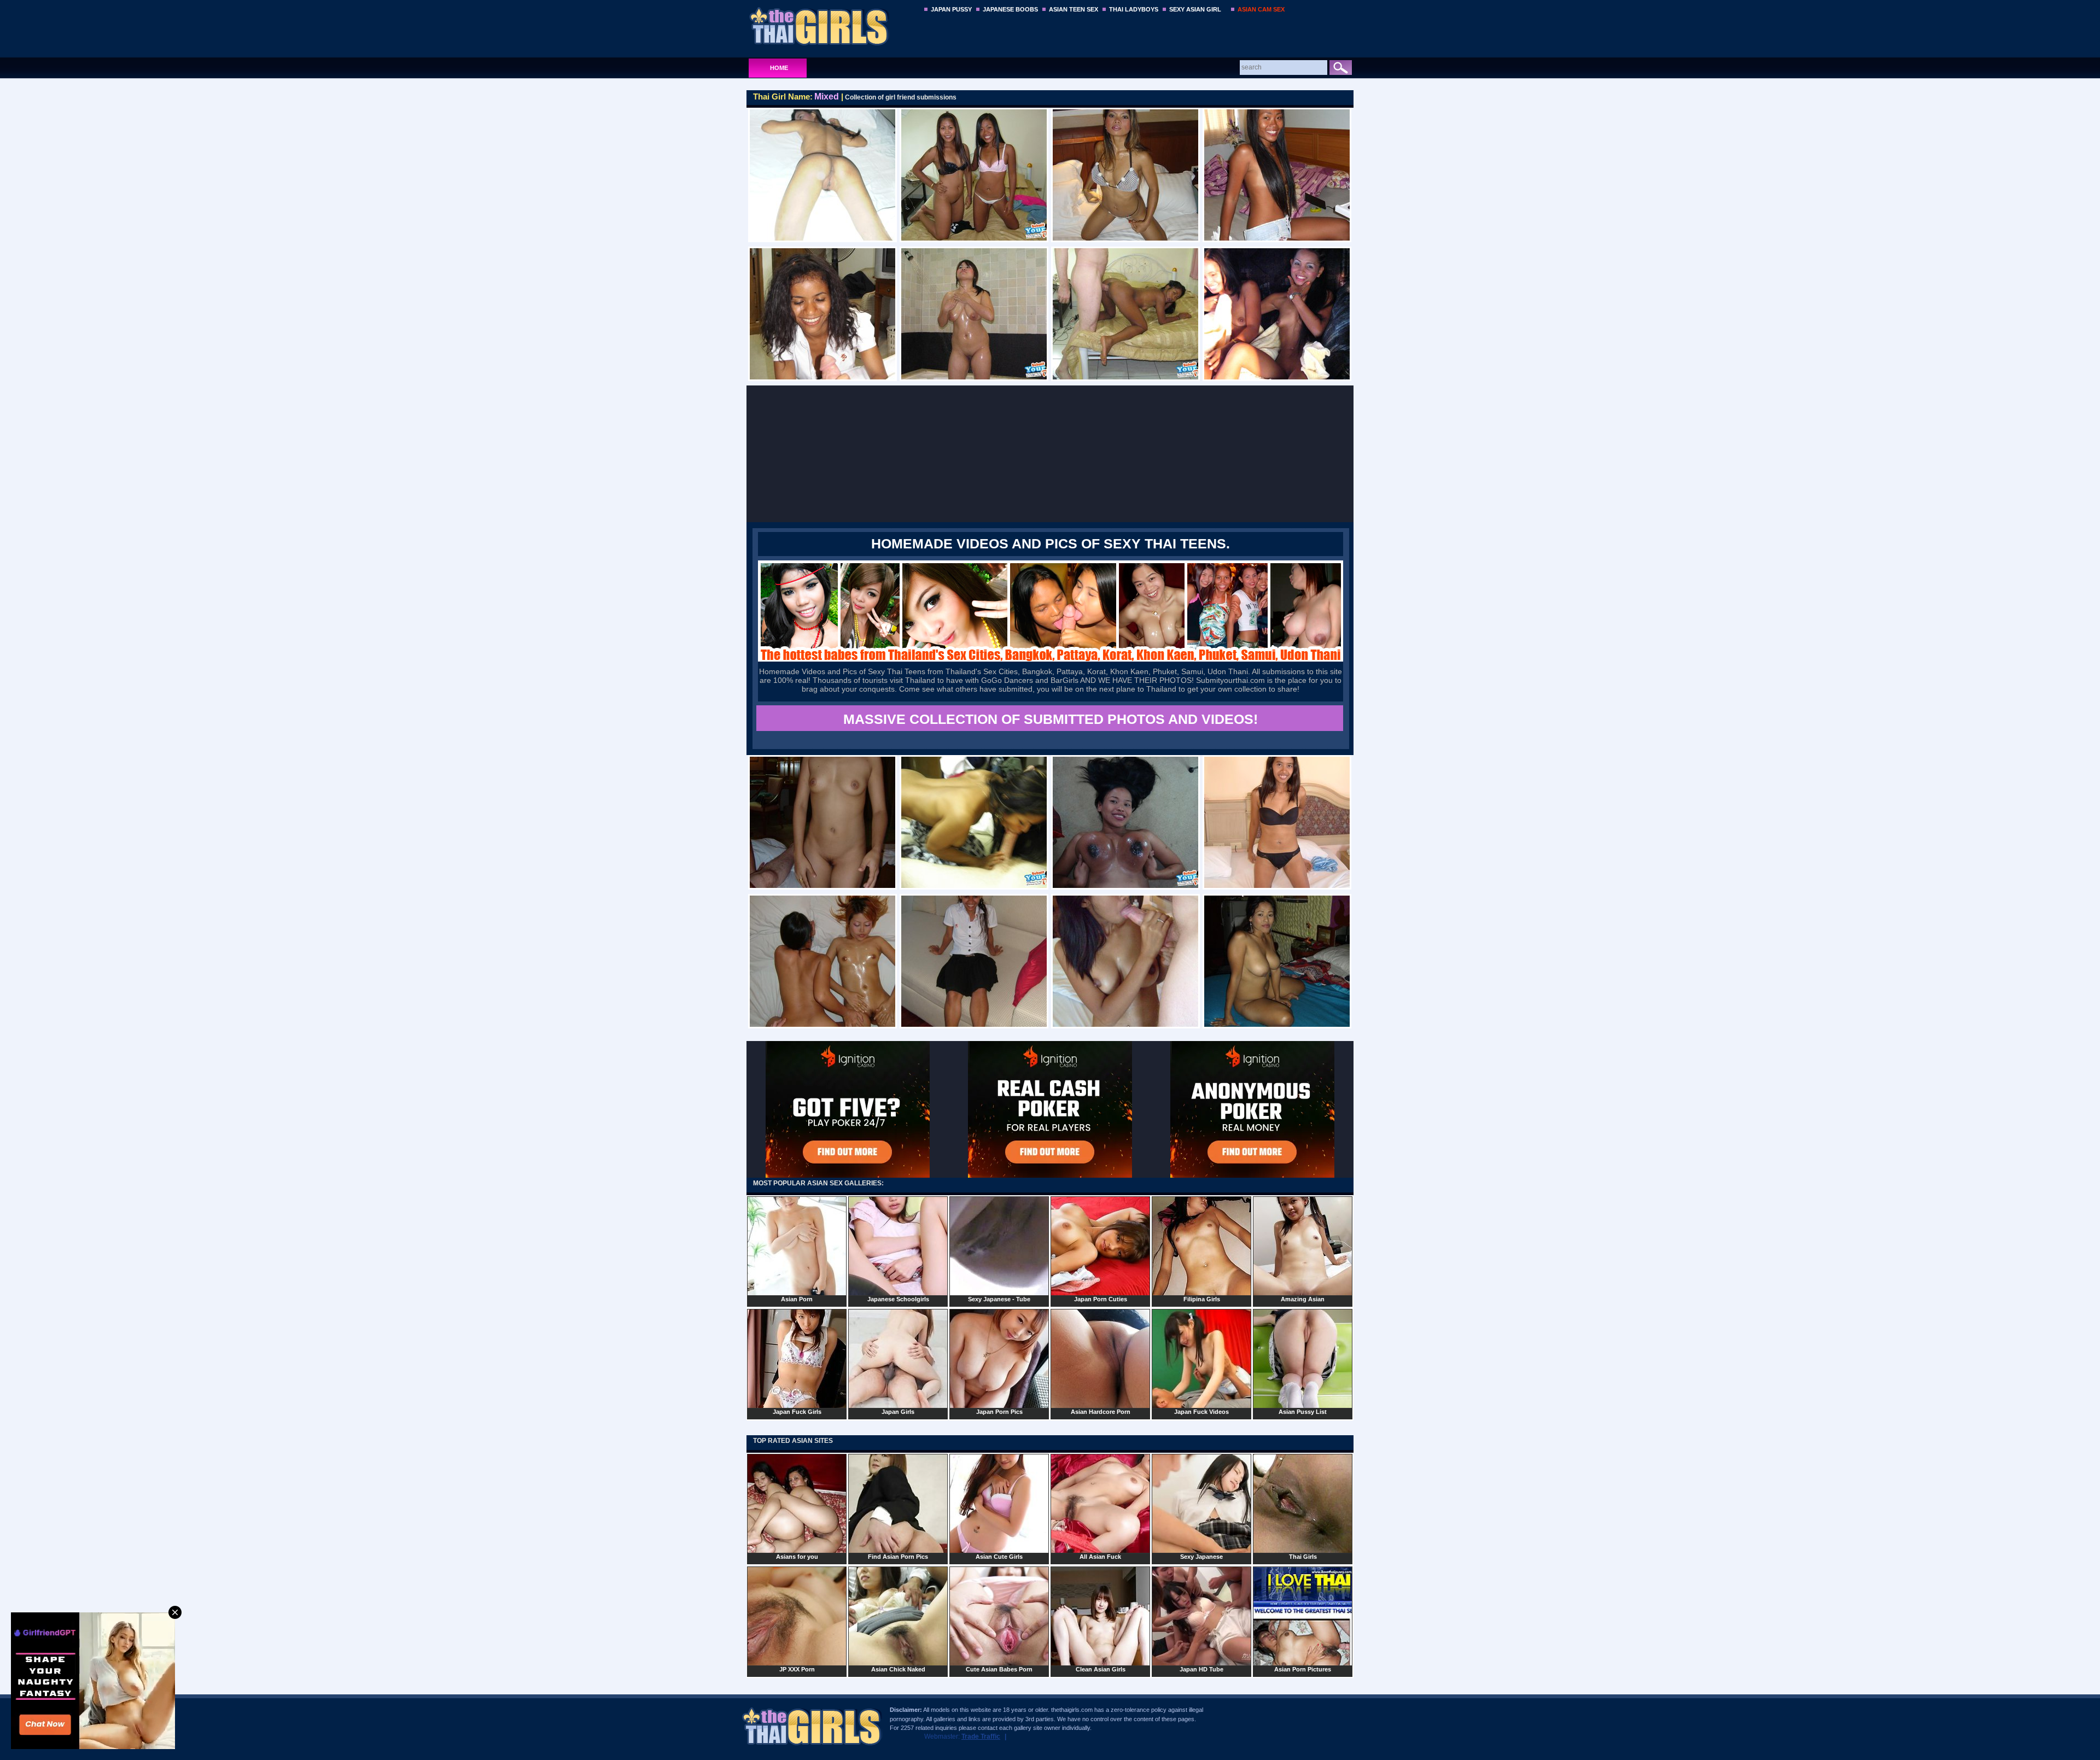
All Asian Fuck (1100, 1557)
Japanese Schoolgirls (898, 1299)
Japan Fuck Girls (797, 1412)
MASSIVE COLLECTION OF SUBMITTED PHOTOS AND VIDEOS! (1051, 719)
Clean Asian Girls (1101, 1669)
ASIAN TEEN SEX (1074, 9)
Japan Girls (898, 1412)
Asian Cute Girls (999, 1557)
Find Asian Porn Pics (898, 1557)
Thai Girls (1303, 1557)
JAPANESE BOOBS (1010, 9)
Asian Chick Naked (898, 1669)
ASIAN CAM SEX (1261, 9)
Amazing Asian (1303, 1299)
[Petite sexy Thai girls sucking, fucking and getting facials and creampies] (1051, 659)
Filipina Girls (1202, 1299)
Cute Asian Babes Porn (999, 1669)
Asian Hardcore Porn (1101, 1412)
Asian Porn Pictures (1303, 1669)
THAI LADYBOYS (1134, 9)
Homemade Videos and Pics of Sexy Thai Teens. (1051, 543)
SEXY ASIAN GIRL (1195, 9)
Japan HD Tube (1201, 1669)
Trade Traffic (981, 1736)
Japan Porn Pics (999, 1412)
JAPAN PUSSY (951, 9)
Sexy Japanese (1201, 1557)
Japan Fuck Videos (1201, 1412)
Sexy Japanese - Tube (999, 1299)
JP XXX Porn (797, 1669)
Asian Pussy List (1303, 1412)
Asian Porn (797, 1299)
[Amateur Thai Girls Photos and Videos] (832, 26)
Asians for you (797, 1557)
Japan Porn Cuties (1101, 1299)
